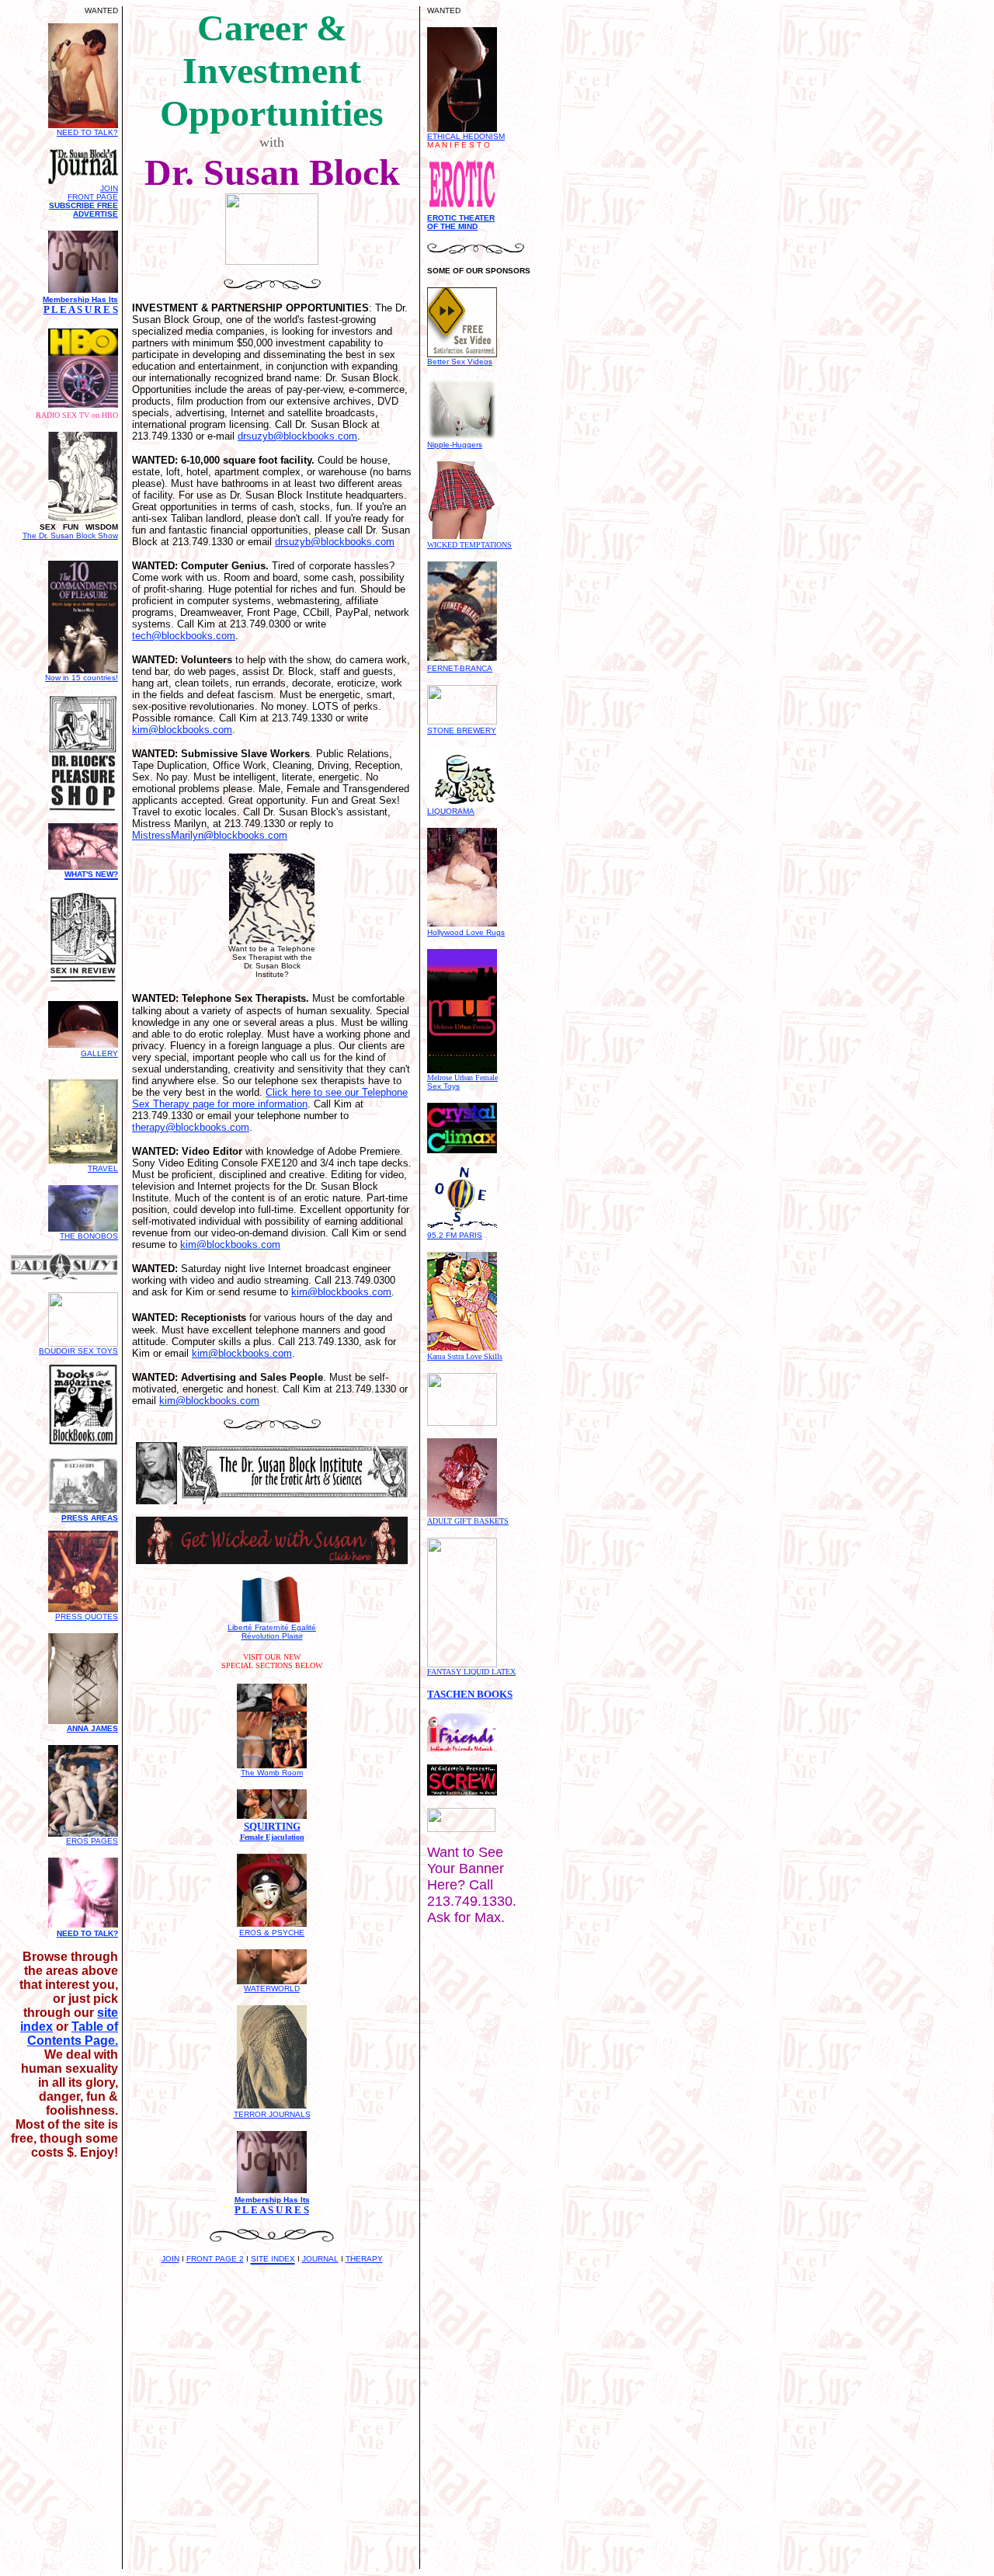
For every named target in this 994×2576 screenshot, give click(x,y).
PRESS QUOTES (87, 1617)
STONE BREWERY (462, 730)
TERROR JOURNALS (272, 2114)
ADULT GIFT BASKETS (468, 1521)
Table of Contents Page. (73, 2034)
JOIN (170, 2259)
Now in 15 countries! (82, 678)
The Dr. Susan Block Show (70, 535)
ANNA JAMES (92, 1728)
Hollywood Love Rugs (466, 932)
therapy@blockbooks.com (191, 1127)
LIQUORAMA (451, 811)
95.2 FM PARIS (455, 1235)
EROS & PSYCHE (272, 1933)
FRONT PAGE (93, 197)
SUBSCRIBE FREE (83, 205)
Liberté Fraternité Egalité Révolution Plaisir (272, 1632)
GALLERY (99, 1053)
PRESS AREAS (90, 1518)
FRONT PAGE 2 (215, 2259)
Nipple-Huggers (455, 445)
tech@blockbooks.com (184, 636)
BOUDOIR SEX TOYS (78, 1351)
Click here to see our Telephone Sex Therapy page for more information (270, 1098)
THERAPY (364, 2259)
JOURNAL (320, 2259)
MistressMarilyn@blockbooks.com (210, 835)
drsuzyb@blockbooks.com (297, 436)
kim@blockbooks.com (182, 730)
